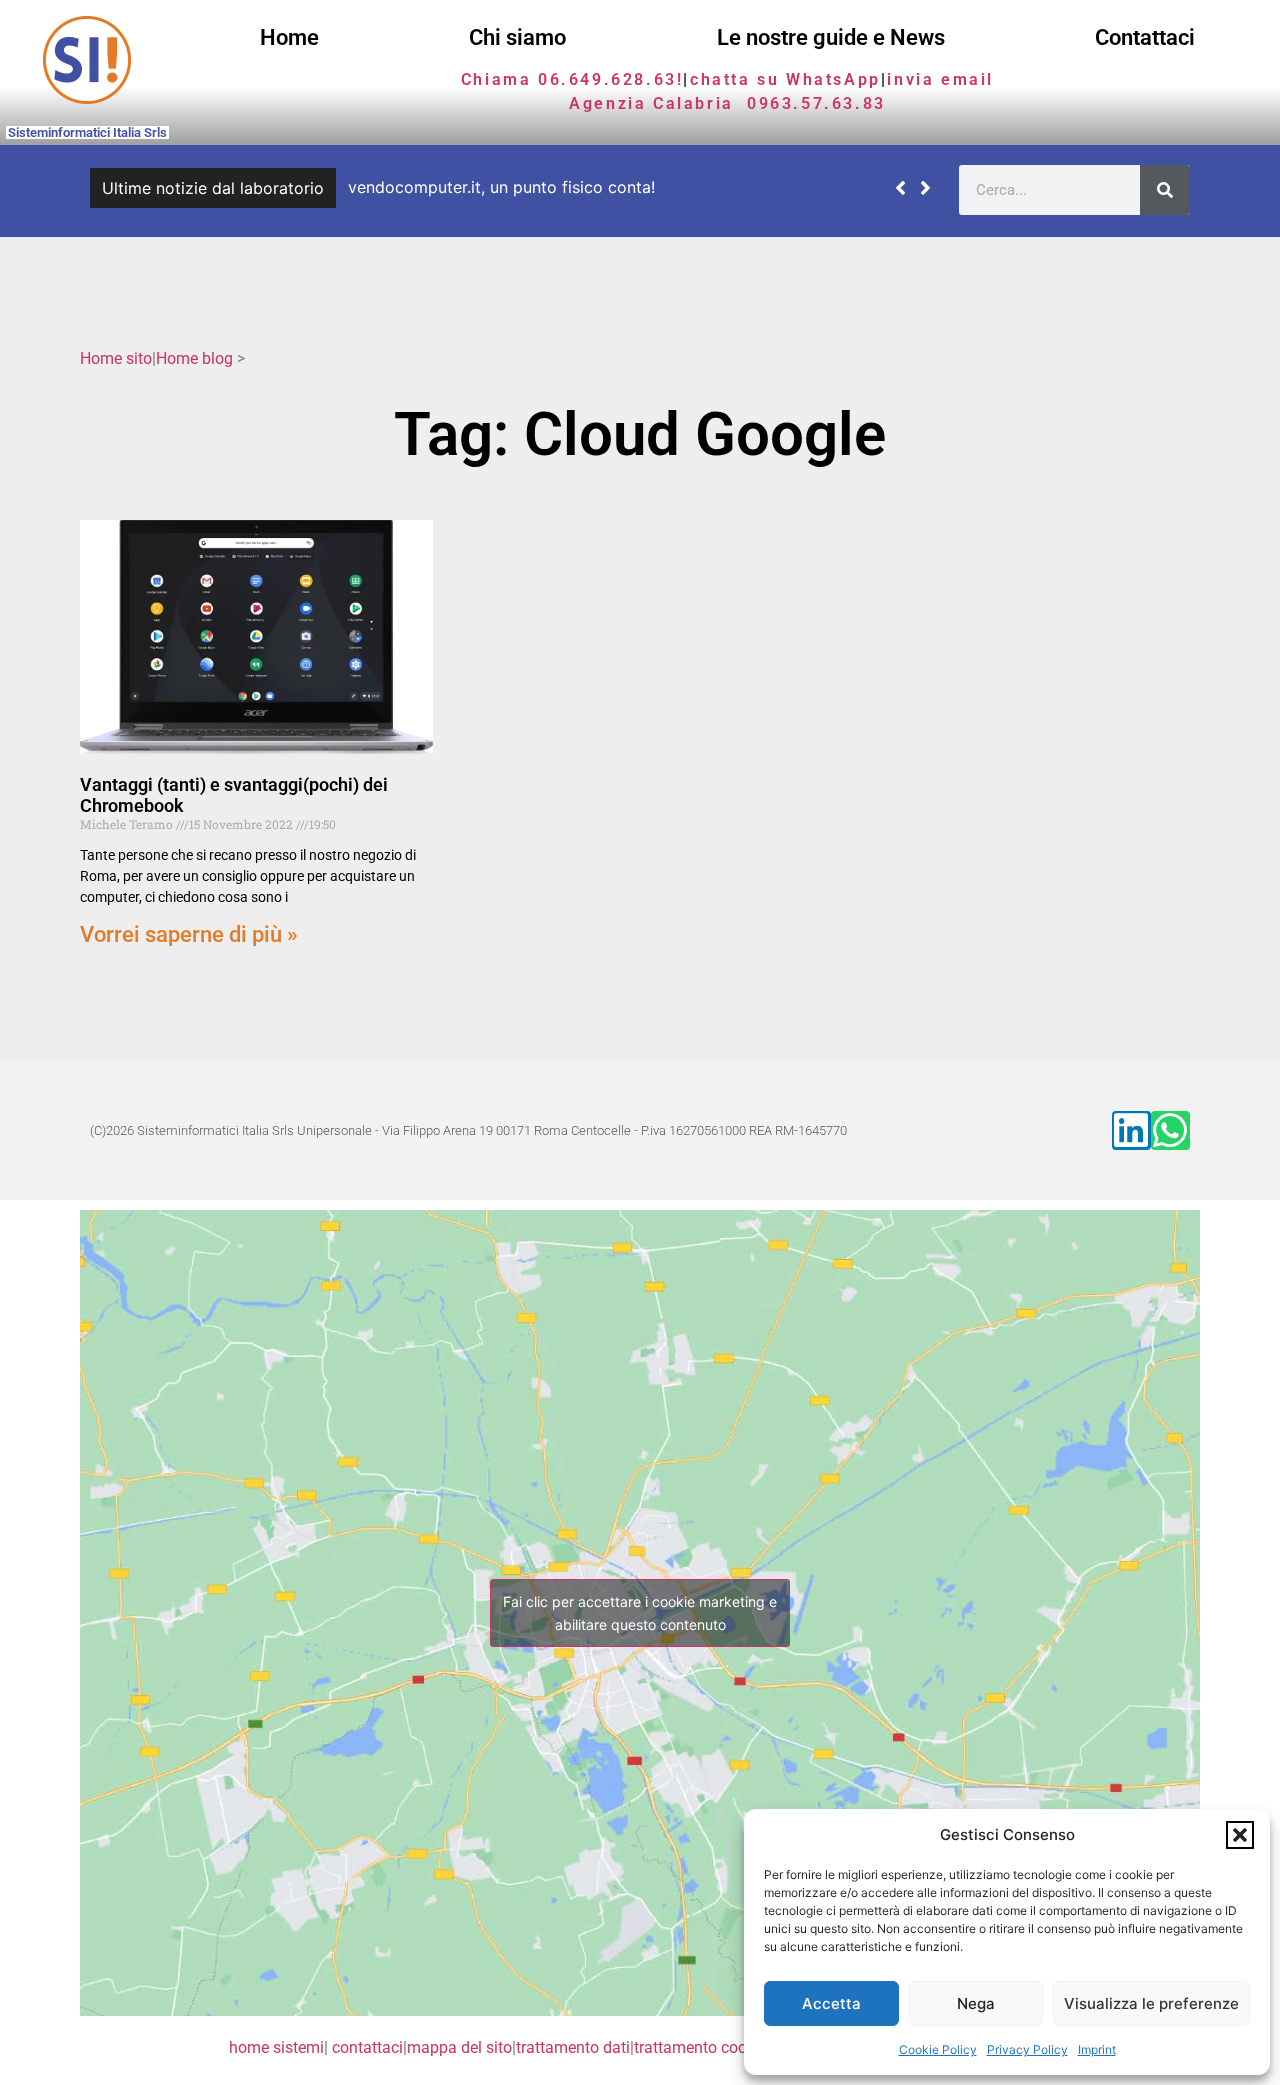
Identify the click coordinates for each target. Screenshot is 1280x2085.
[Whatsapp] (1170, 1130)
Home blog (194, 358)
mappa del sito (459, 2047)
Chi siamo (517, 37)
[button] (1240, 1835)
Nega (976, 2003)
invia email (940, 79)
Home (289, 37)
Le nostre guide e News (831, 37)
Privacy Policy (1027, 2049)
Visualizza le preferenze (1151, 2003)
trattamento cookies (704, 2047)
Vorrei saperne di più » (189, 934)
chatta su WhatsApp (785, 79)
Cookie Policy (938, 2049)
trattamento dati (573, 2047)
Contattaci (1145, 37)
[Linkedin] (1131, 1130)
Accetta (831, 2003)
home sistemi (276, 2047)
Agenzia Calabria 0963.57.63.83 (727, 103)
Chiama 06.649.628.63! (572, 79)
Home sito (116, 358)
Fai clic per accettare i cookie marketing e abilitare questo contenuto (640, 1613)
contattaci (367, 2047)
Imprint (1097, 2049)
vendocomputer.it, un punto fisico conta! (501, 187)
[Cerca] (1165, 190)
